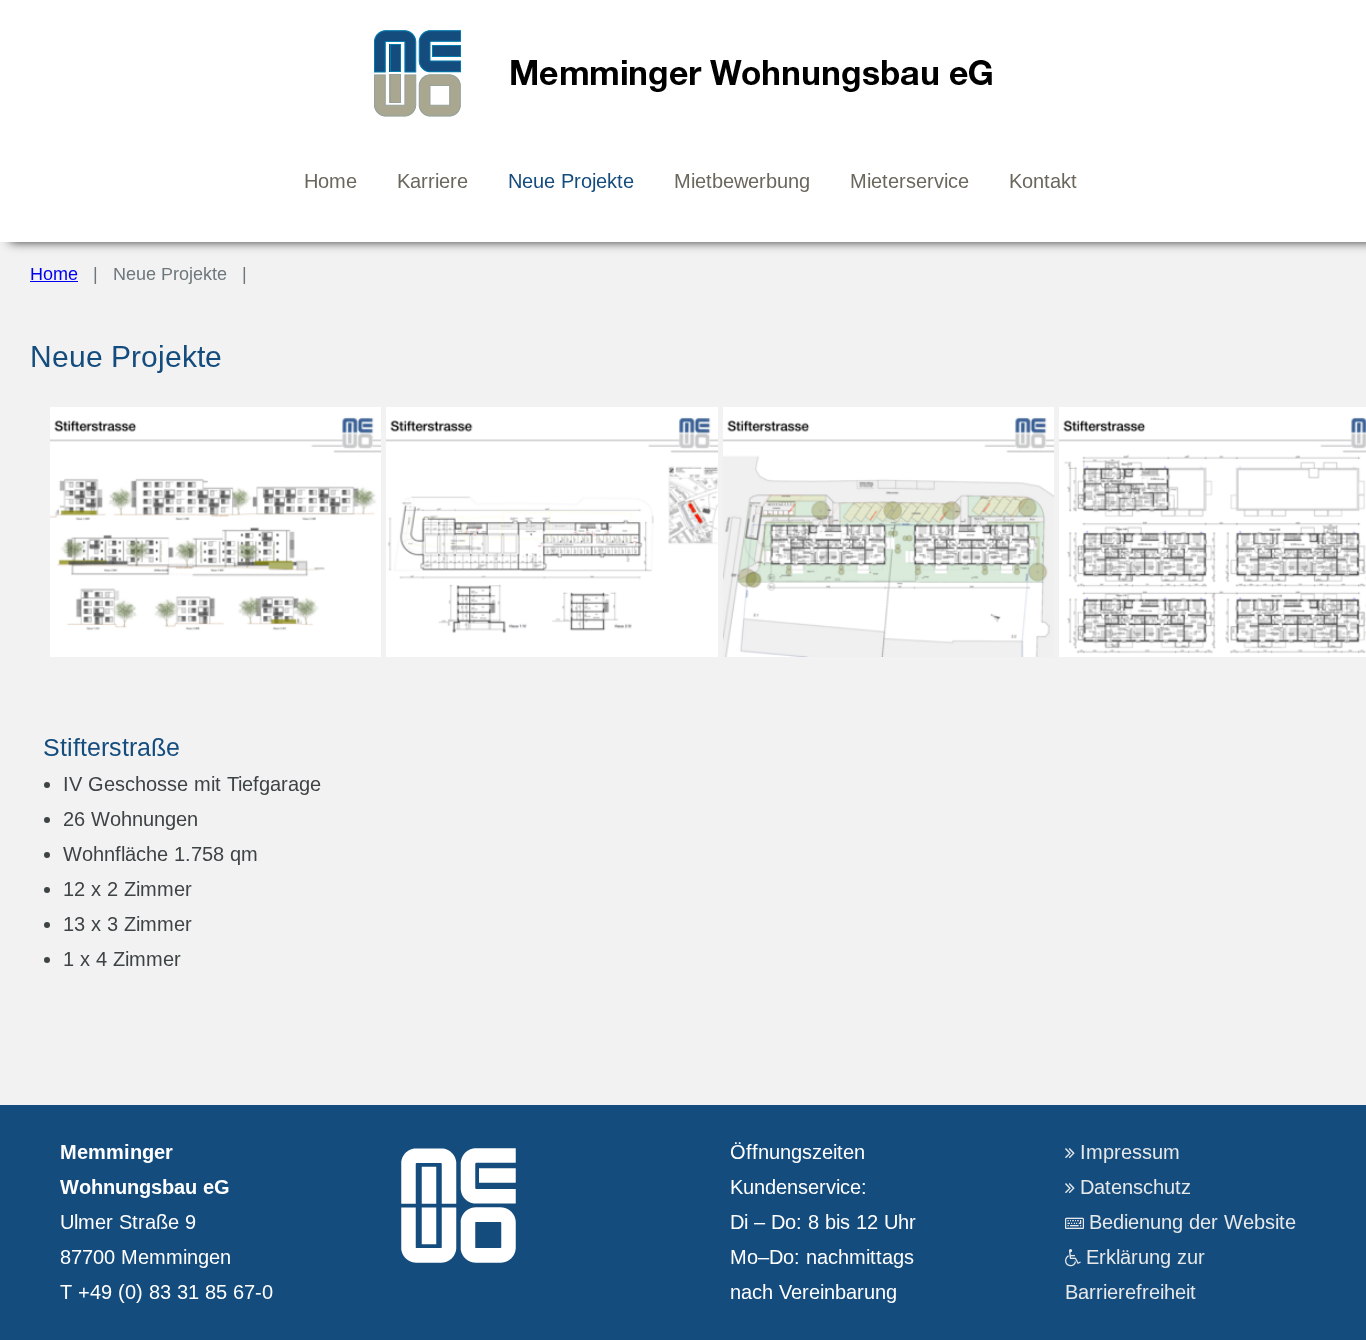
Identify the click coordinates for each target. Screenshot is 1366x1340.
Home (54, 274)
